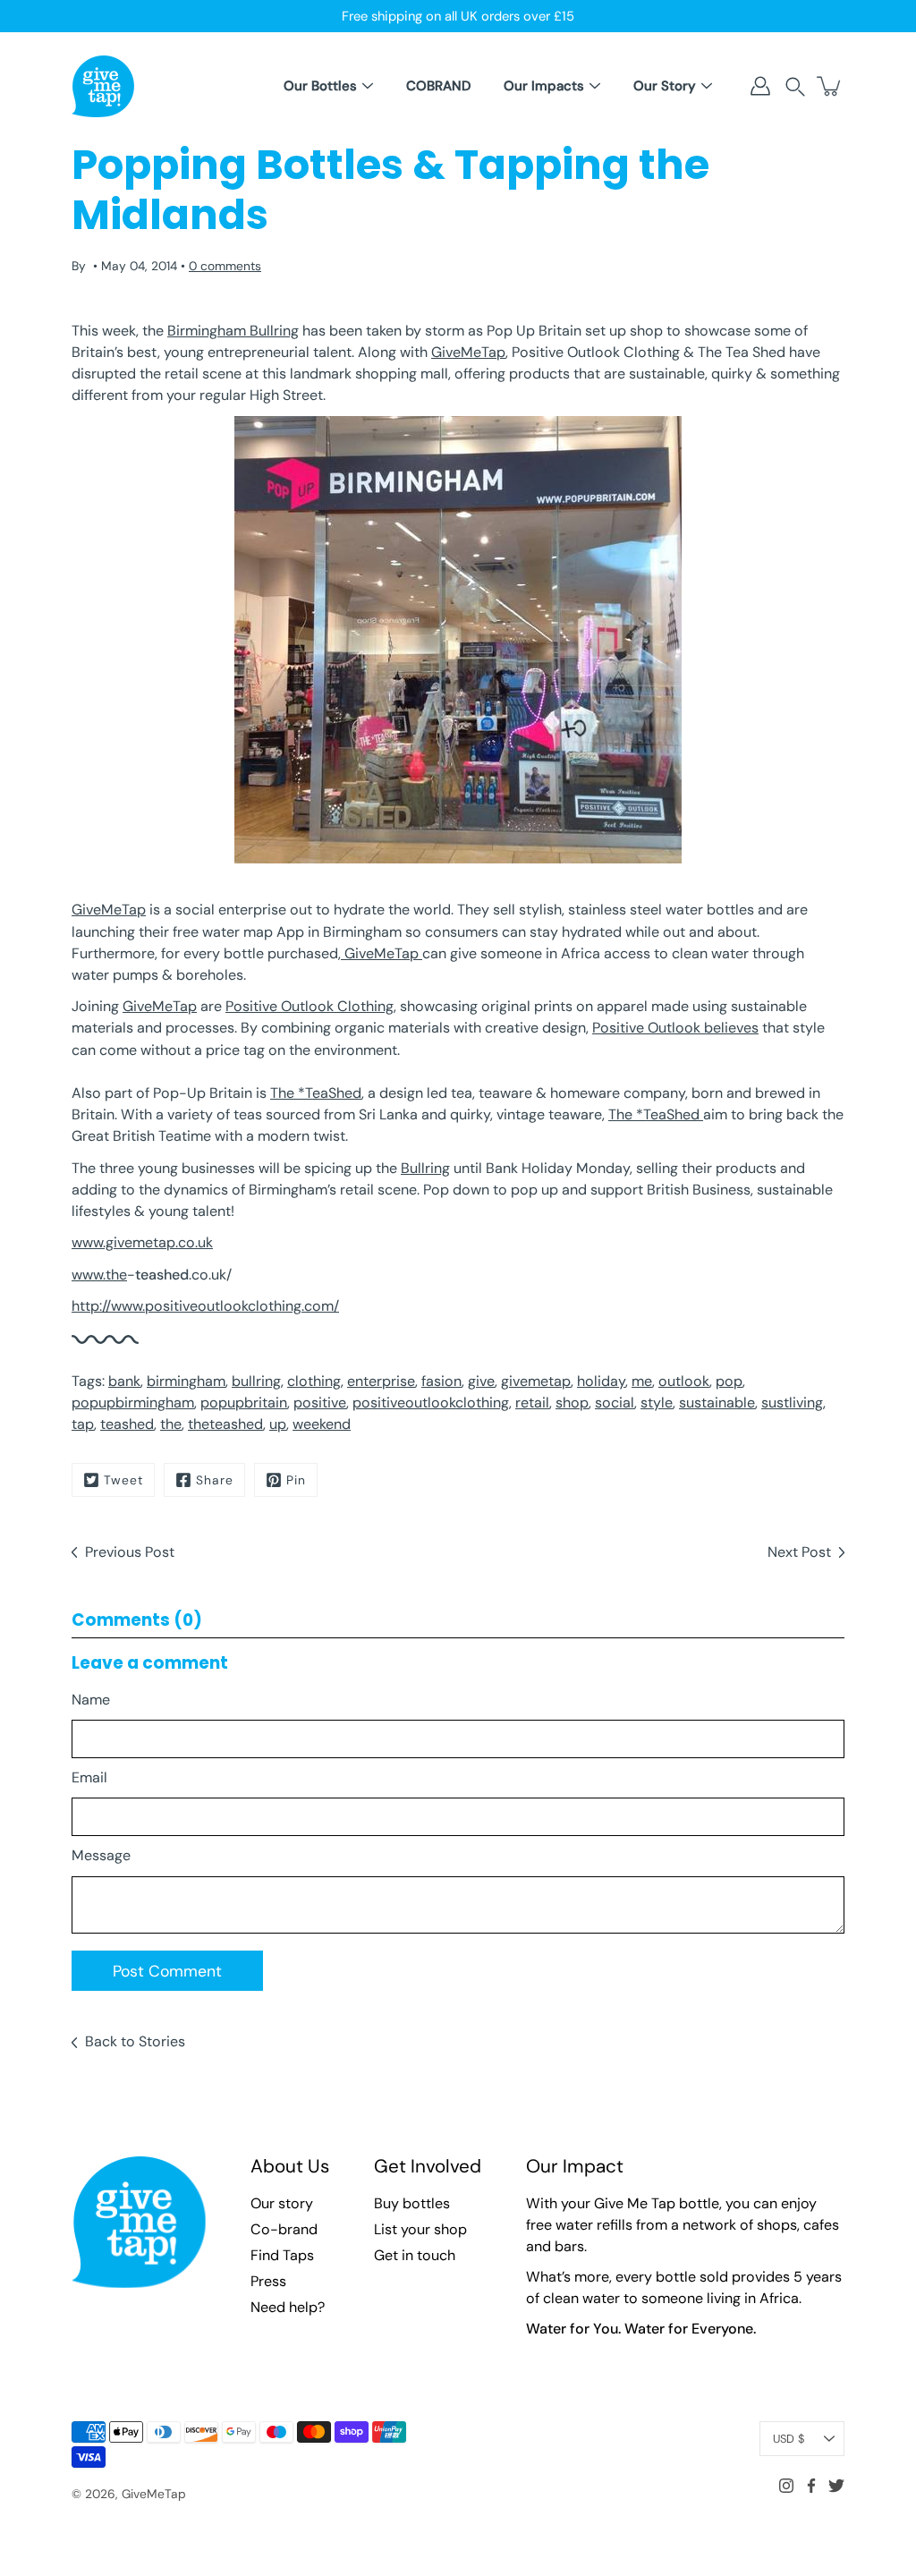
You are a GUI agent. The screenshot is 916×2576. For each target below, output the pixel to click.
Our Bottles (320, 86)
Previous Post (130, 1552)
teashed (127, 1424)
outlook (684, 1381)
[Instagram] (786, 2486)
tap (83, 1424)
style (657, 1403)
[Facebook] (811, 2486)
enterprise (381, 1381)
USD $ (789, 2439)
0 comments (225, 266)
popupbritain (244, 1403)
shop (572, 1403)
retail (532, 1403)
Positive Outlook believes (675, 1028)
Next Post (799, 1552)
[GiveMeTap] (103, 86)
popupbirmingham (133, 1403)
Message (101, 1855)
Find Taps (282, 2255)
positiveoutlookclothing (431, 1403)
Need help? (288, 2307)
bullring (256, 1381)
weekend (322, 1424)
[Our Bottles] (368, 86)
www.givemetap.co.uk (142, 1242)
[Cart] (830, 86)
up (278, 1424)
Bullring (425, 1168)
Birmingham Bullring (233, 331)
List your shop (420, 2229)
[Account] (760, 86)
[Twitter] (836, 2486)
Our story (282, 2203)
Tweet (123, 1480)
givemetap (536, 1381)
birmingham (186, 1381)
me (642, 1381)
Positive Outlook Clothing (310, 1006)
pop (729, 1381)
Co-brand (284, 2229)
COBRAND (438, 86)
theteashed (225, 1424)
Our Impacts (544, 86)
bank (124, 1381)
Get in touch (415, 2255)
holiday (601, 1381)
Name (91, 1700)
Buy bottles (412, 2203)
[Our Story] (707, 86)
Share (215, 1480)
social (615, 1403)
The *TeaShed (316, 1093)
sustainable (717, 1403)
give (481, 1381)
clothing (314, 1381)
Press (268, 2281)
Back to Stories (135, 2041)
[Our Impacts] (595, 86)
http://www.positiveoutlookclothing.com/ (205, 1306)
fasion (441, 1381)
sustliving (792, 1403)
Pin (296, 1480)
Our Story (665, 86)
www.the (99, 1275)
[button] (795, 86)
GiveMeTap (468, 352)
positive (320, 1403)
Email (89, 1777)
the (171, 1424)
